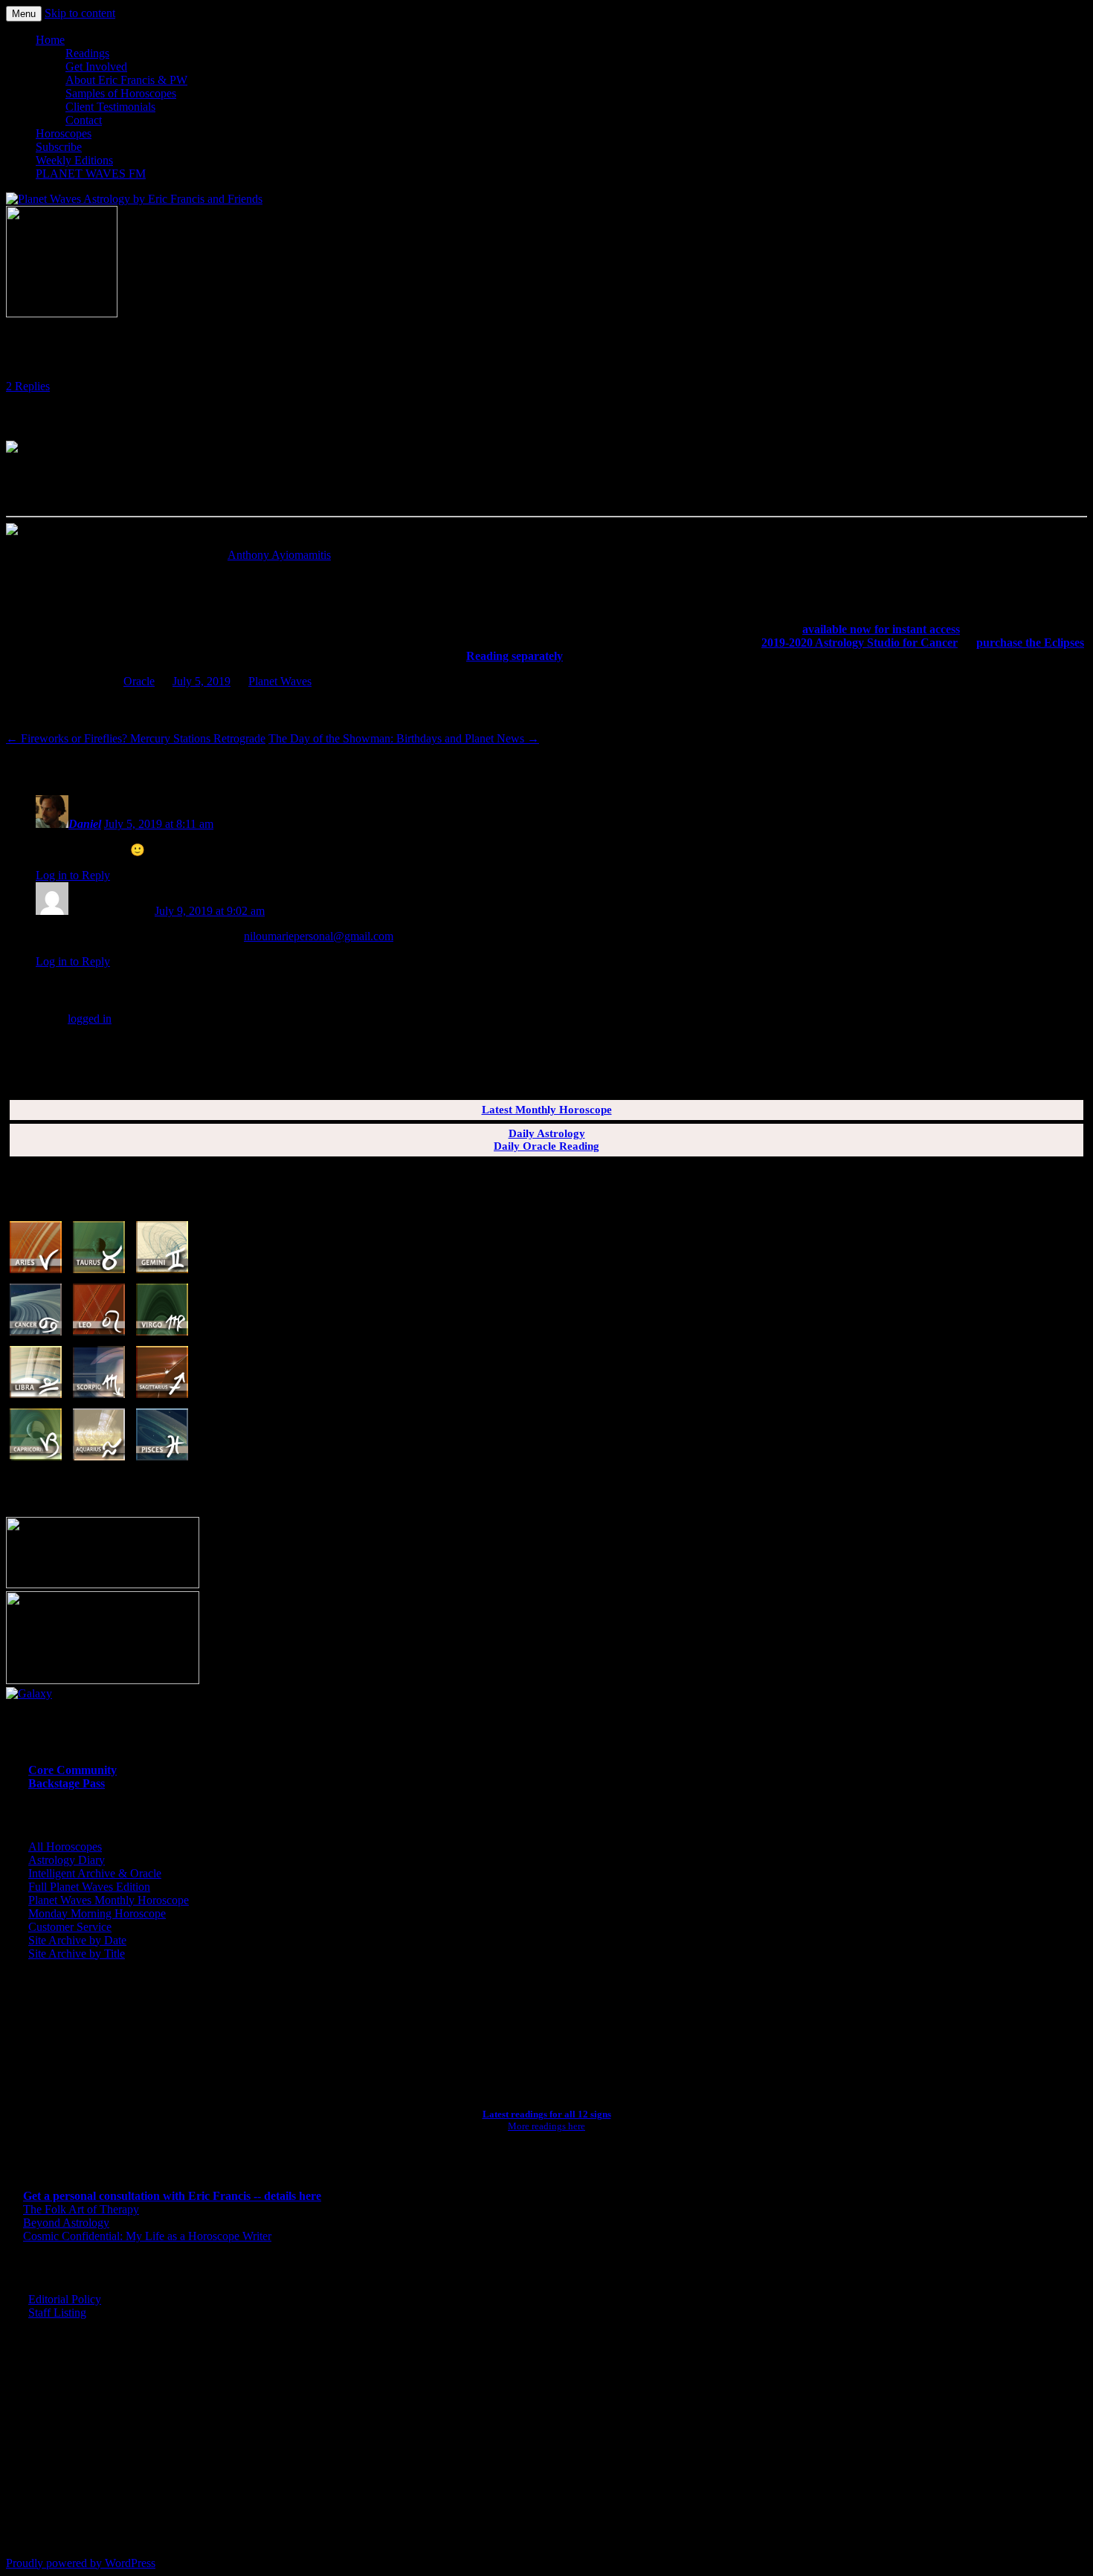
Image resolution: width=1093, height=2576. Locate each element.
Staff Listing (57, 2313)
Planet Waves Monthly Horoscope (109, 1900)
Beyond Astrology (66, 2223)
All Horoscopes (65, 1847)
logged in (90, 1019)
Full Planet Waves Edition (89, 1887)
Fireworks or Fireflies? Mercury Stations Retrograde (136, 738)
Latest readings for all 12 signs (547, 2114)
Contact (84, 120)
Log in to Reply (73, 875)
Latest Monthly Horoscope (547, 1110)
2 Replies (28, 386)
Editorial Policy (65, 2299)
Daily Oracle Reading (546, 1146)
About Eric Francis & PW (126, 80)
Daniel (85, 824)
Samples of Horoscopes (121, 93)
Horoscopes (64, 133)
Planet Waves (280, 681)
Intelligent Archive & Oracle (95, 1873)
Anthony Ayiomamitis (279, 555)
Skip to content (80, 13)
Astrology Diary (67, 1860)
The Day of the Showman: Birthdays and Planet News (404, 738)
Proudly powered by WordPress (81, 2563)
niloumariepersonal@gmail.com (319, 936)
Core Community (72, 1770)
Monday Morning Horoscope (97, 1913)
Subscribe (59, 147)
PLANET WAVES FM (91, 174)
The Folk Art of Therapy (81, 2209)
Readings (87, 53)
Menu (24, 14)
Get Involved (96, 67)
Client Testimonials (110, 107)
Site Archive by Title (77, 1954)
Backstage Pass (67, 1783)
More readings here (546, 2126)
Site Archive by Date (77, 1940)
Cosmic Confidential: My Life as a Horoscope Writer (147, 2236)
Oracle (139, 681)
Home (50, 40)
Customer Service (70, 1927)
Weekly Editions (74, 160)
